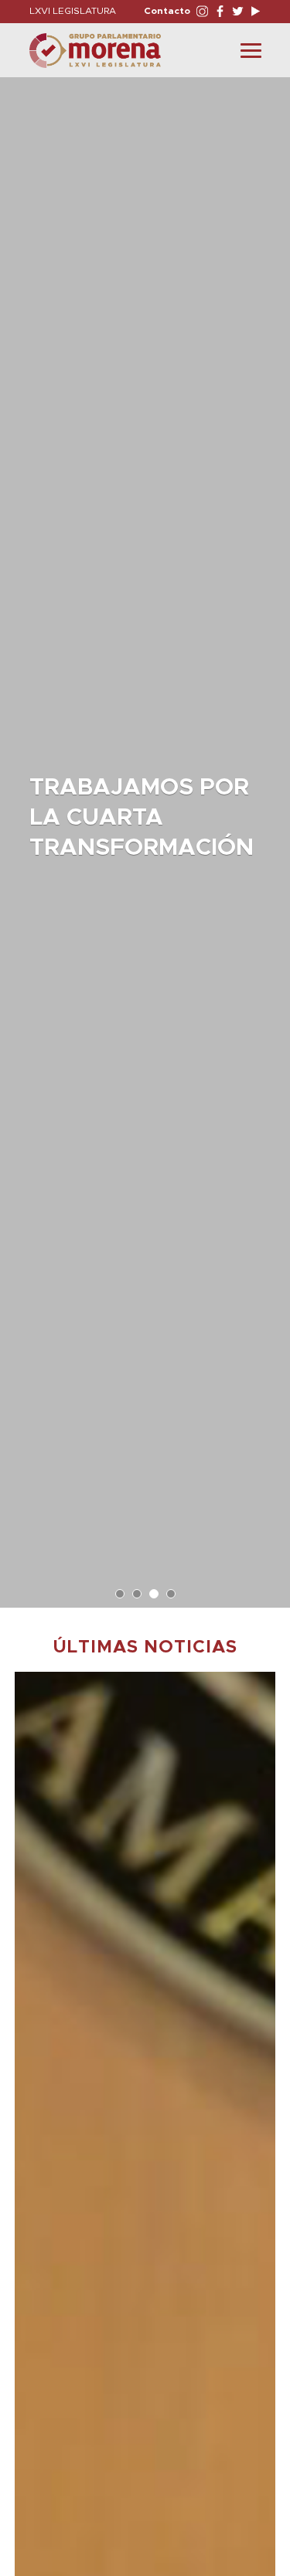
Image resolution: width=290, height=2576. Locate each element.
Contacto (167, 11)
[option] (145, 835)
